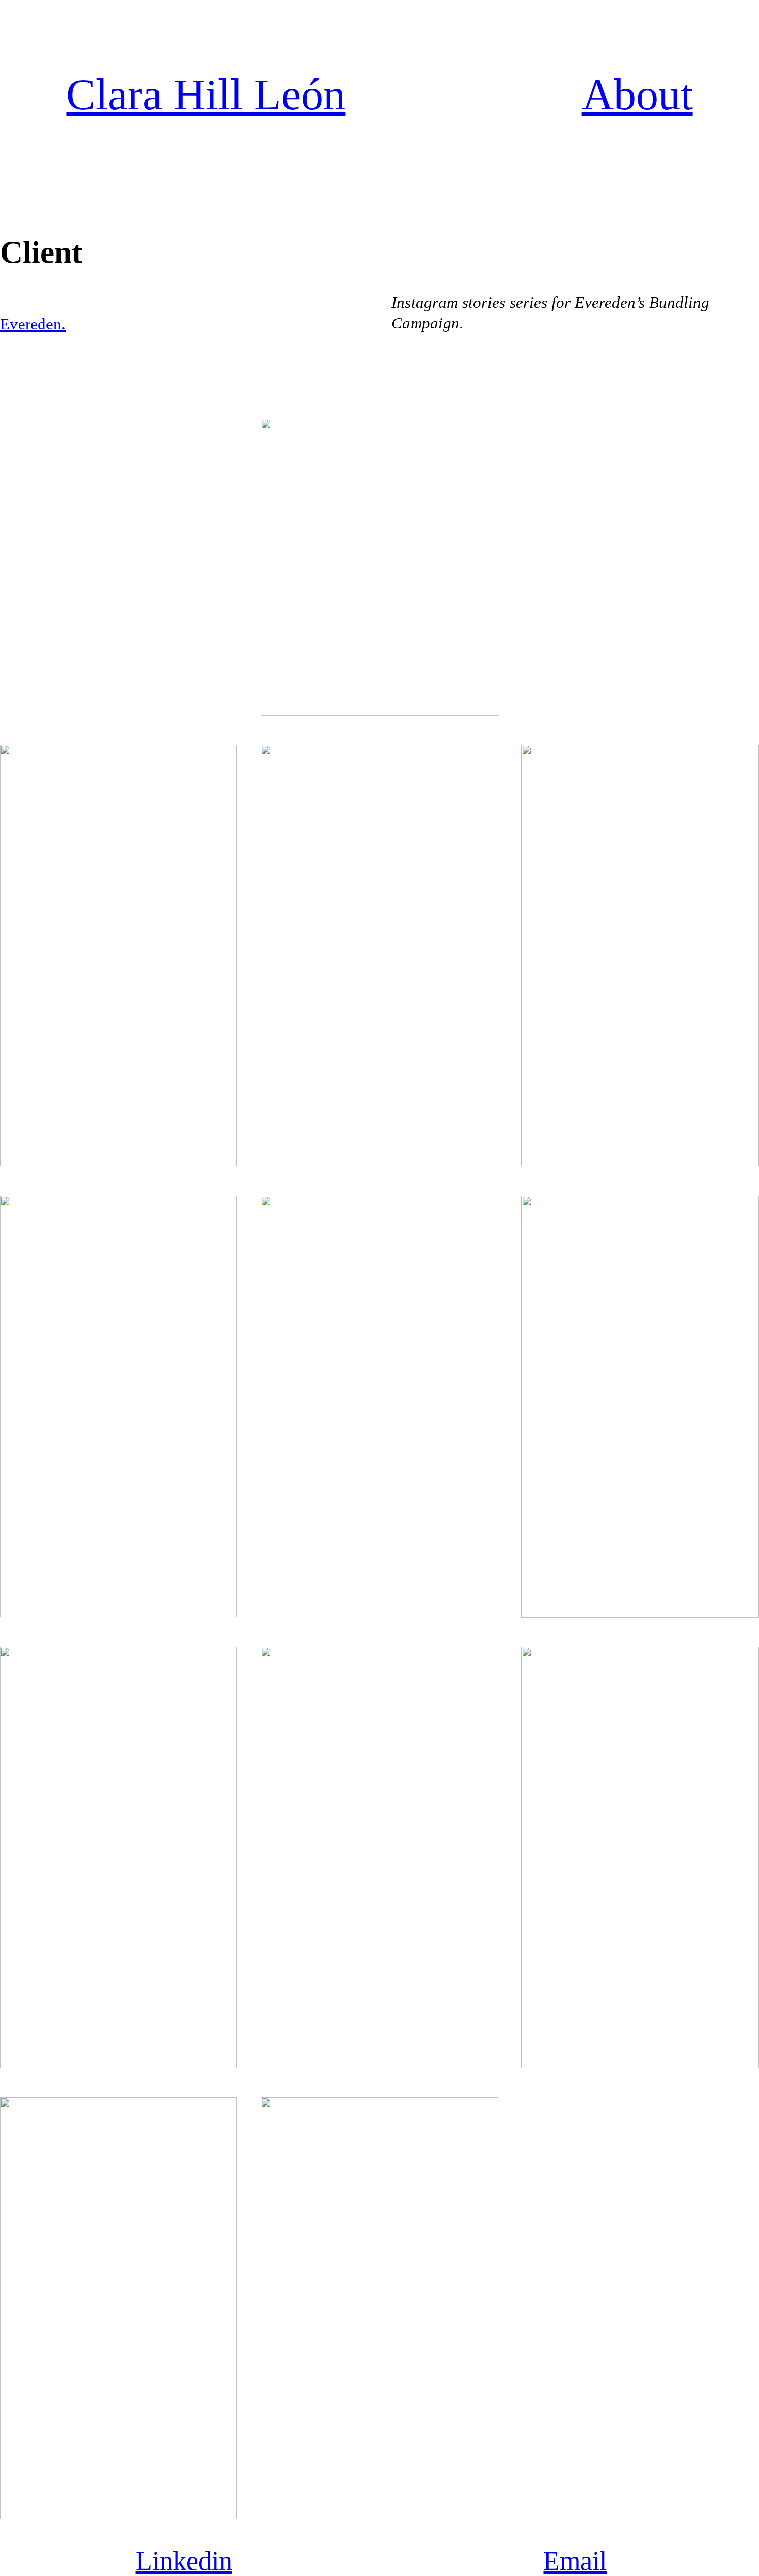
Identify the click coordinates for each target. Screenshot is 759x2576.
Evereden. (33, 324)
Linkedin (184, 2561)
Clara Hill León (206, 95)
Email (575, 2561)
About (637, 95)
